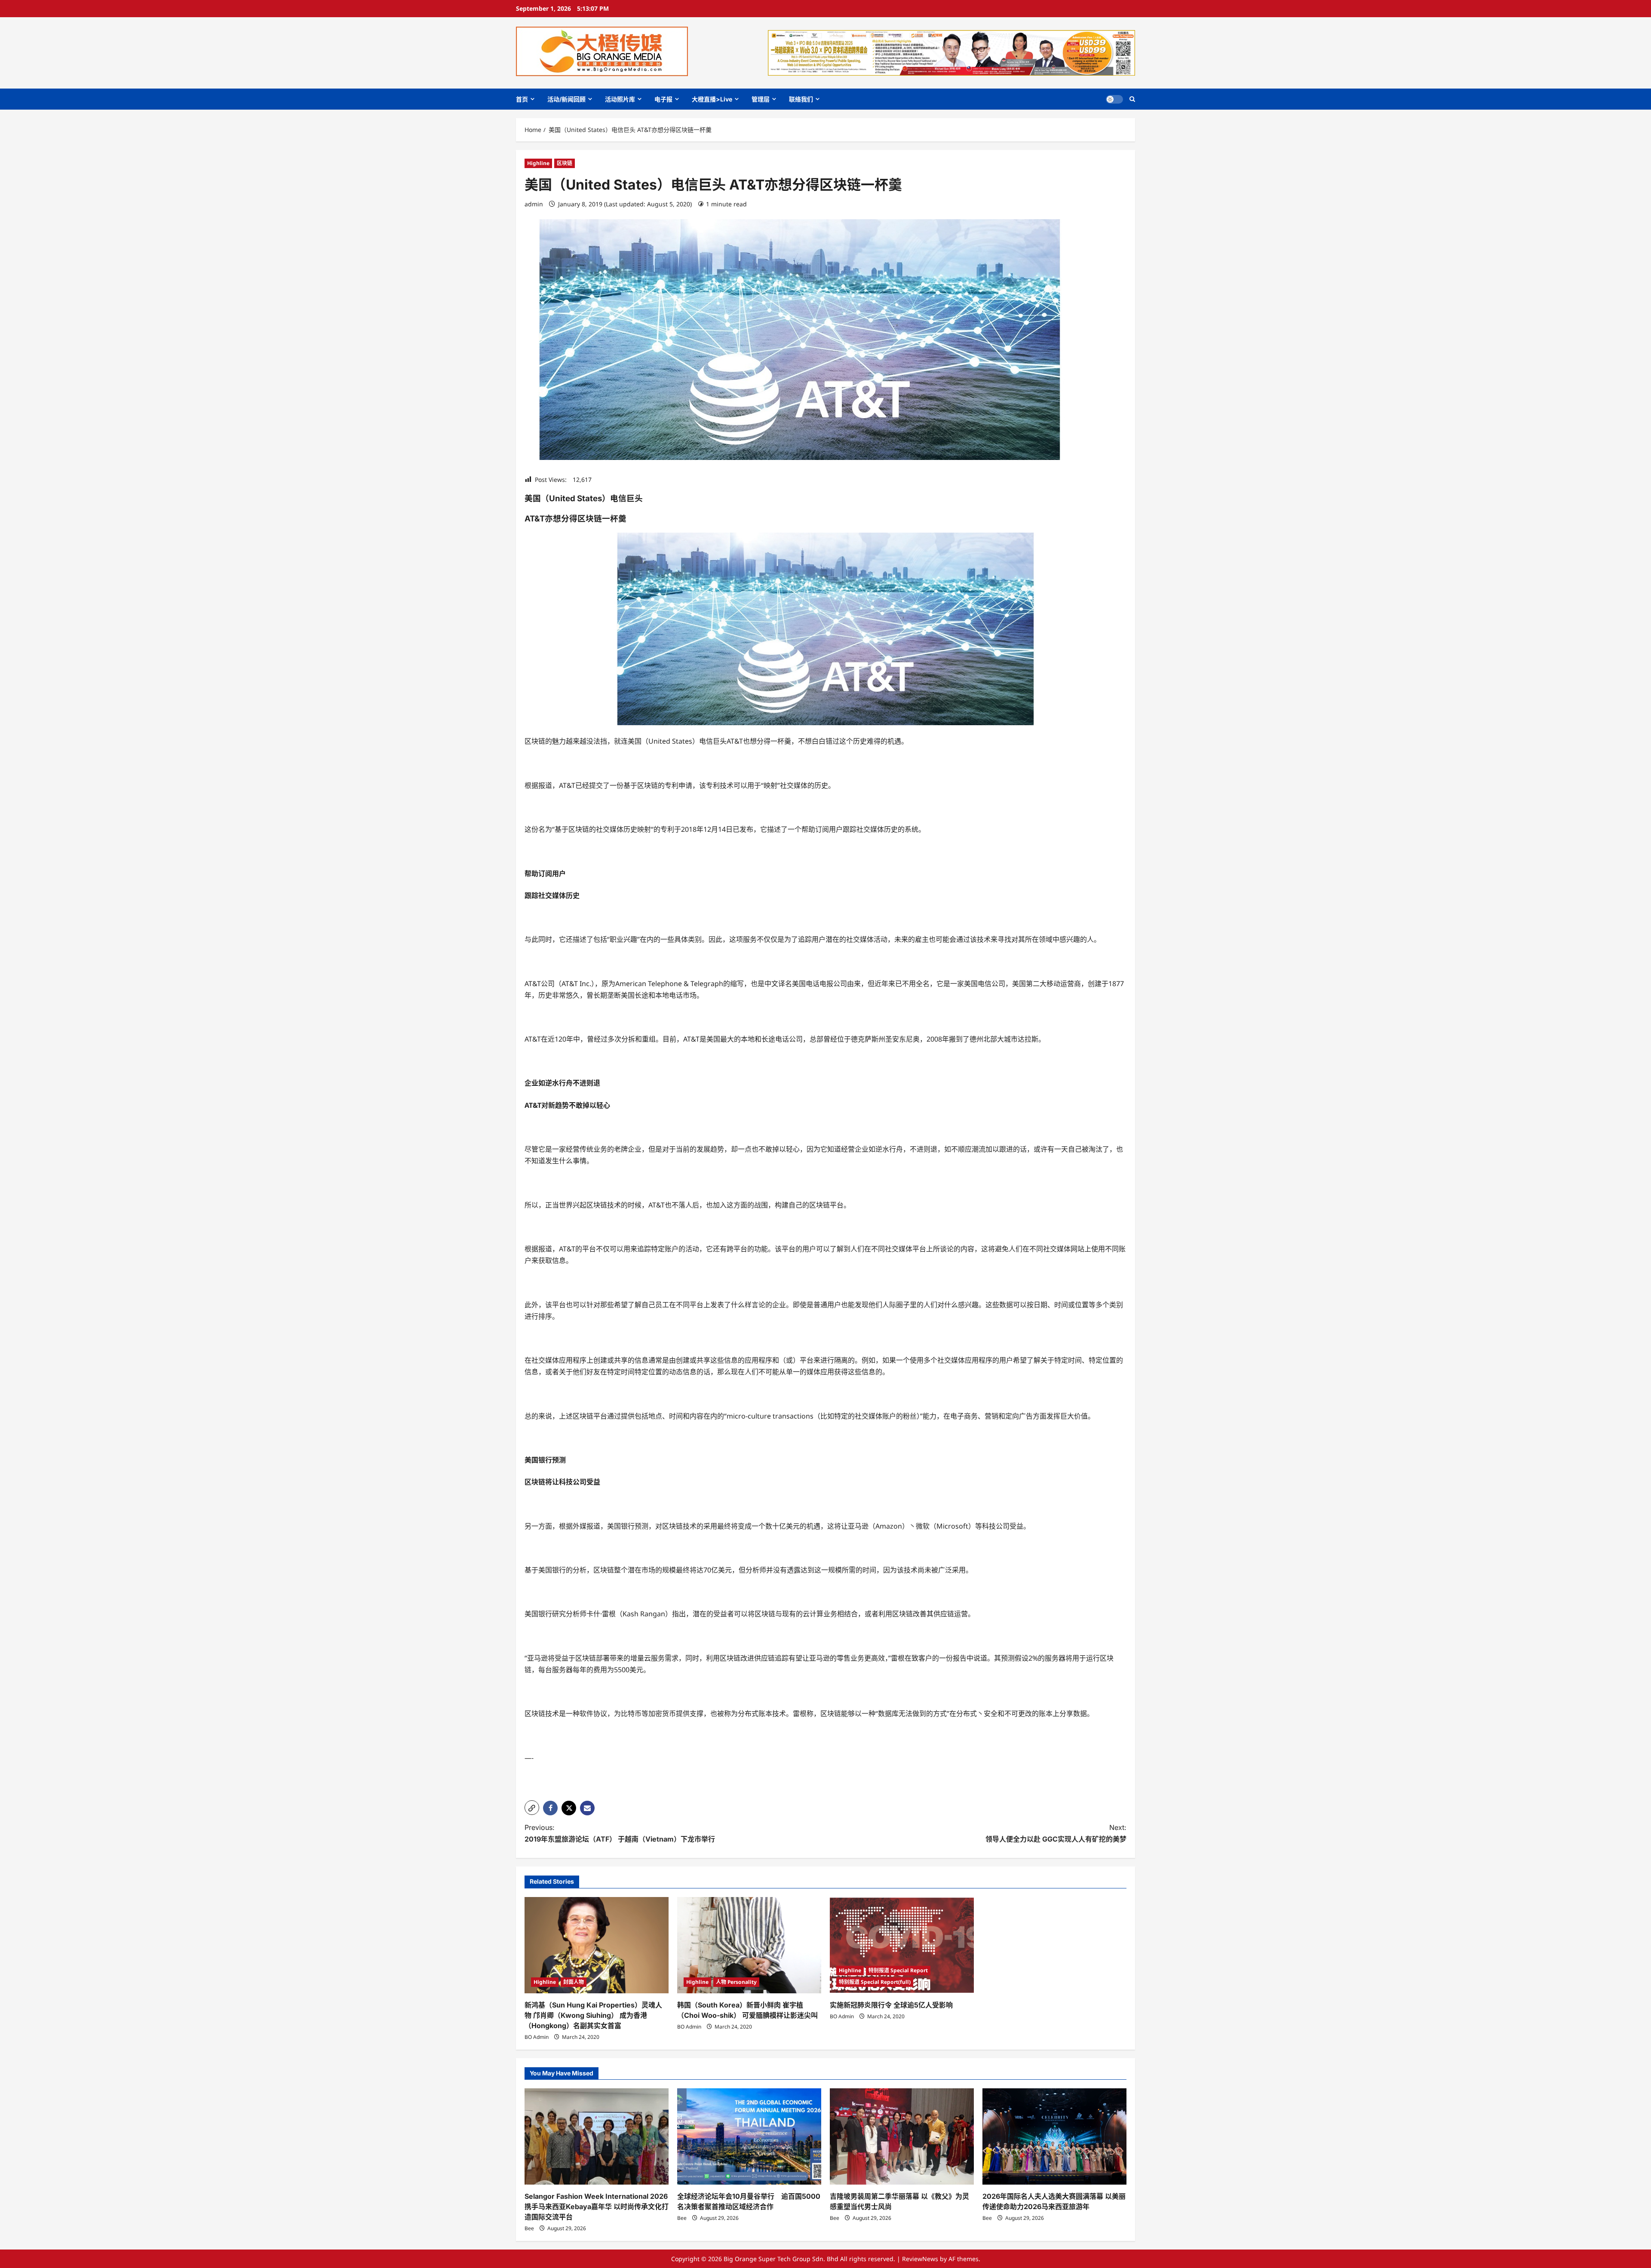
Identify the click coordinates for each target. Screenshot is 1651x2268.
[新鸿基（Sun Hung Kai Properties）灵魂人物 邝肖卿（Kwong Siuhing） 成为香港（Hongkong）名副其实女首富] (597, 1945)
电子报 (663, 99)
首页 (522, 99)
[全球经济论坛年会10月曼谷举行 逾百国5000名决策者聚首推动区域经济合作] (749, 2136)
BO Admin (537, 2037)
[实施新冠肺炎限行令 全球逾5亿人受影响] (902, 1945)
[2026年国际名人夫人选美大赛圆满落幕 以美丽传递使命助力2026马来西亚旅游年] (1054, 2136)
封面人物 (574, 1982)
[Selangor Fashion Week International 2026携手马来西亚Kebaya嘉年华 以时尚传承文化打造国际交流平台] (597, 2136)
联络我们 (801, 99)
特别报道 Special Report (898, 1970)
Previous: (620, 1833)
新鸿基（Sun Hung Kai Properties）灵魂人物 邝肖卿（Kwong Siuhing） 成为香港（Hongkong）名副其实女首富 (593, 2015)
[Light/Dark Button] (1114, 99)
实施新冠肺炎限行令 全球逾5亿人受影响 (891, 2005)
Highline (538, 163)
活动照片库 (620, 99)
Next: (1056, 1833)
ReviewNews (920, 2259)
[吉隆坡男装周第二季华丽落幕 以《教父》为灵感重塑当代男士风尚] (902, 2136)
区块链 (565, 163)
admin (534, 204)
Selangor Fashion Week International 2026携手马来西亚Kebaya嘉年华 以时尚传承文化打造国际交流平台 (597, 2207)
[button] (1132, 99)
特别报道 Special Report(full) (875, 1982)
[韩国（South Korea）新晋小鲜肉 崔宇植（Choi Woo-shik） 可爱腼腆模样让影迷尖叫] (749, 1945)
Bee (529, 2228)
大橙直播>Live (712, 99)
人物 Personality (736, 1982)
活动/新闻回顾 (566, 99)
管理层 (761, 99)
